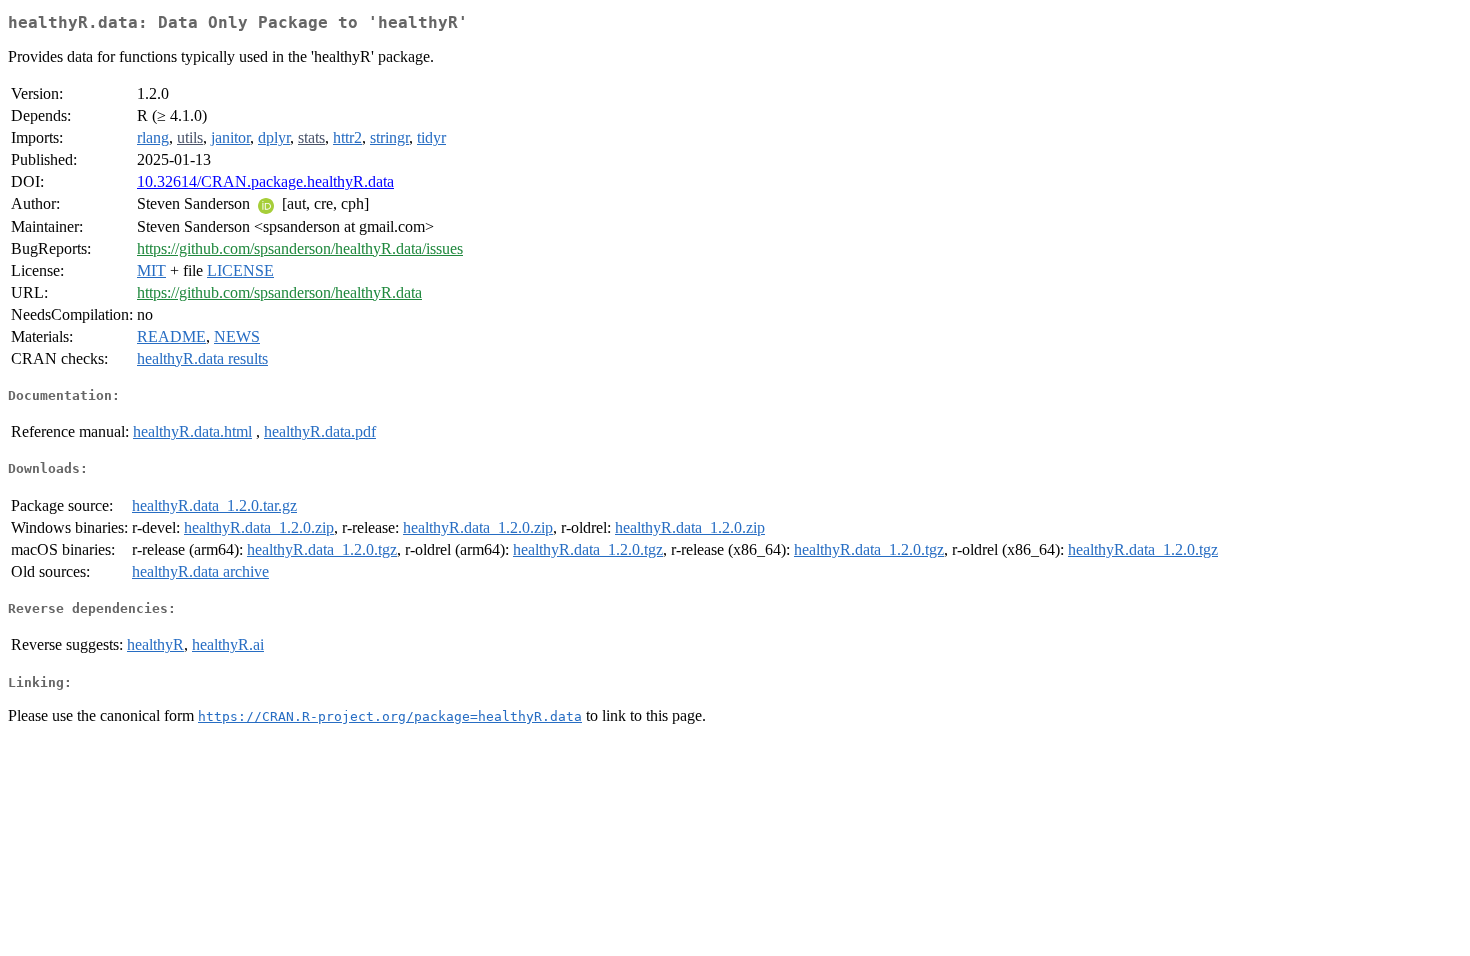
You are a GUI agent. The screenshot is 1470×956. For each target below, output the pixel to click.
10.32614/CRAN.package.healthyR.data (265, 181)
